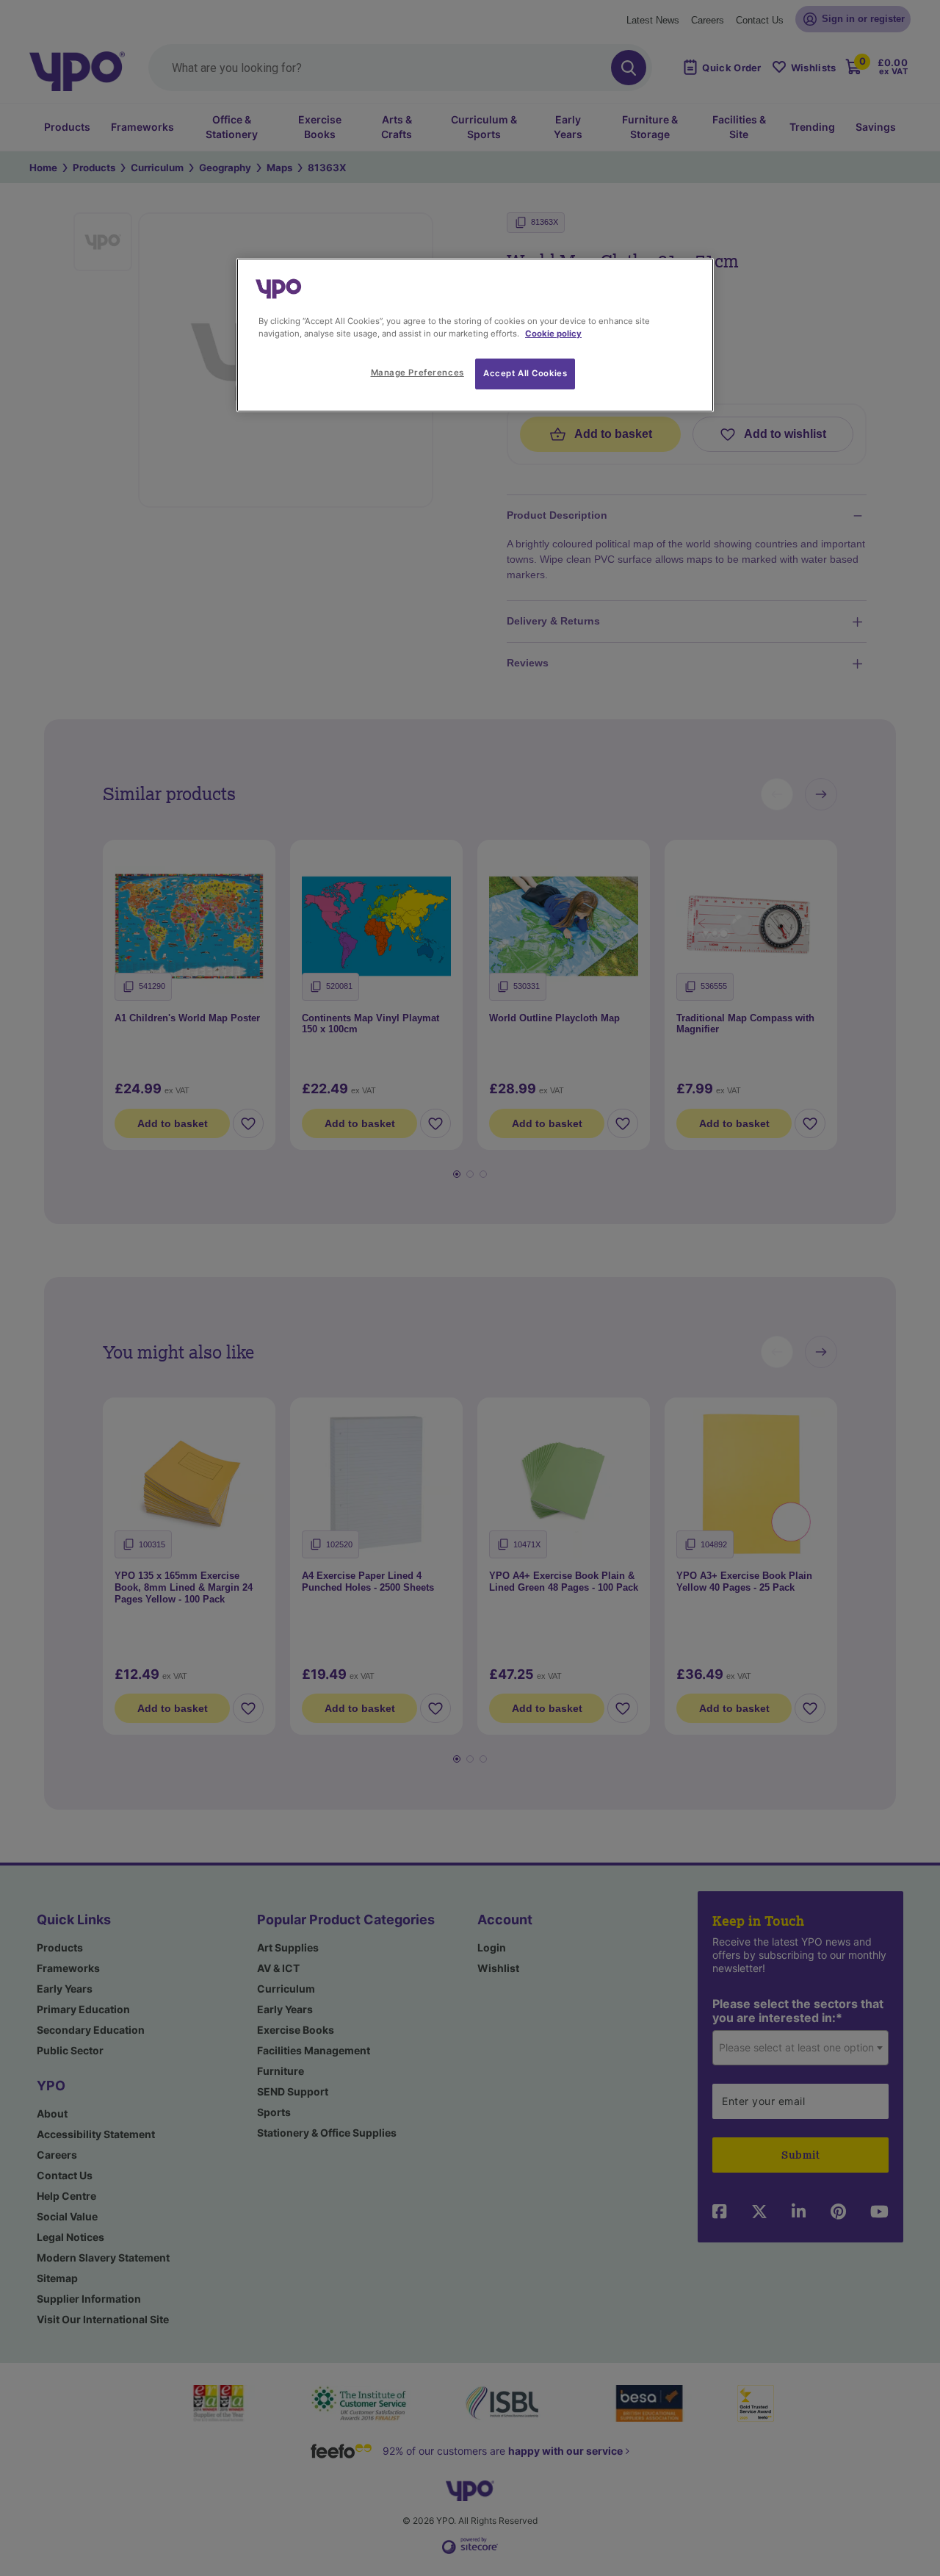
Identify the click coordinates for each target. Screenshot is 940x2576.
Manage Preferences (417, 373)
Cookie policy (553, 334)
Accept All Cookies (525, 373)
